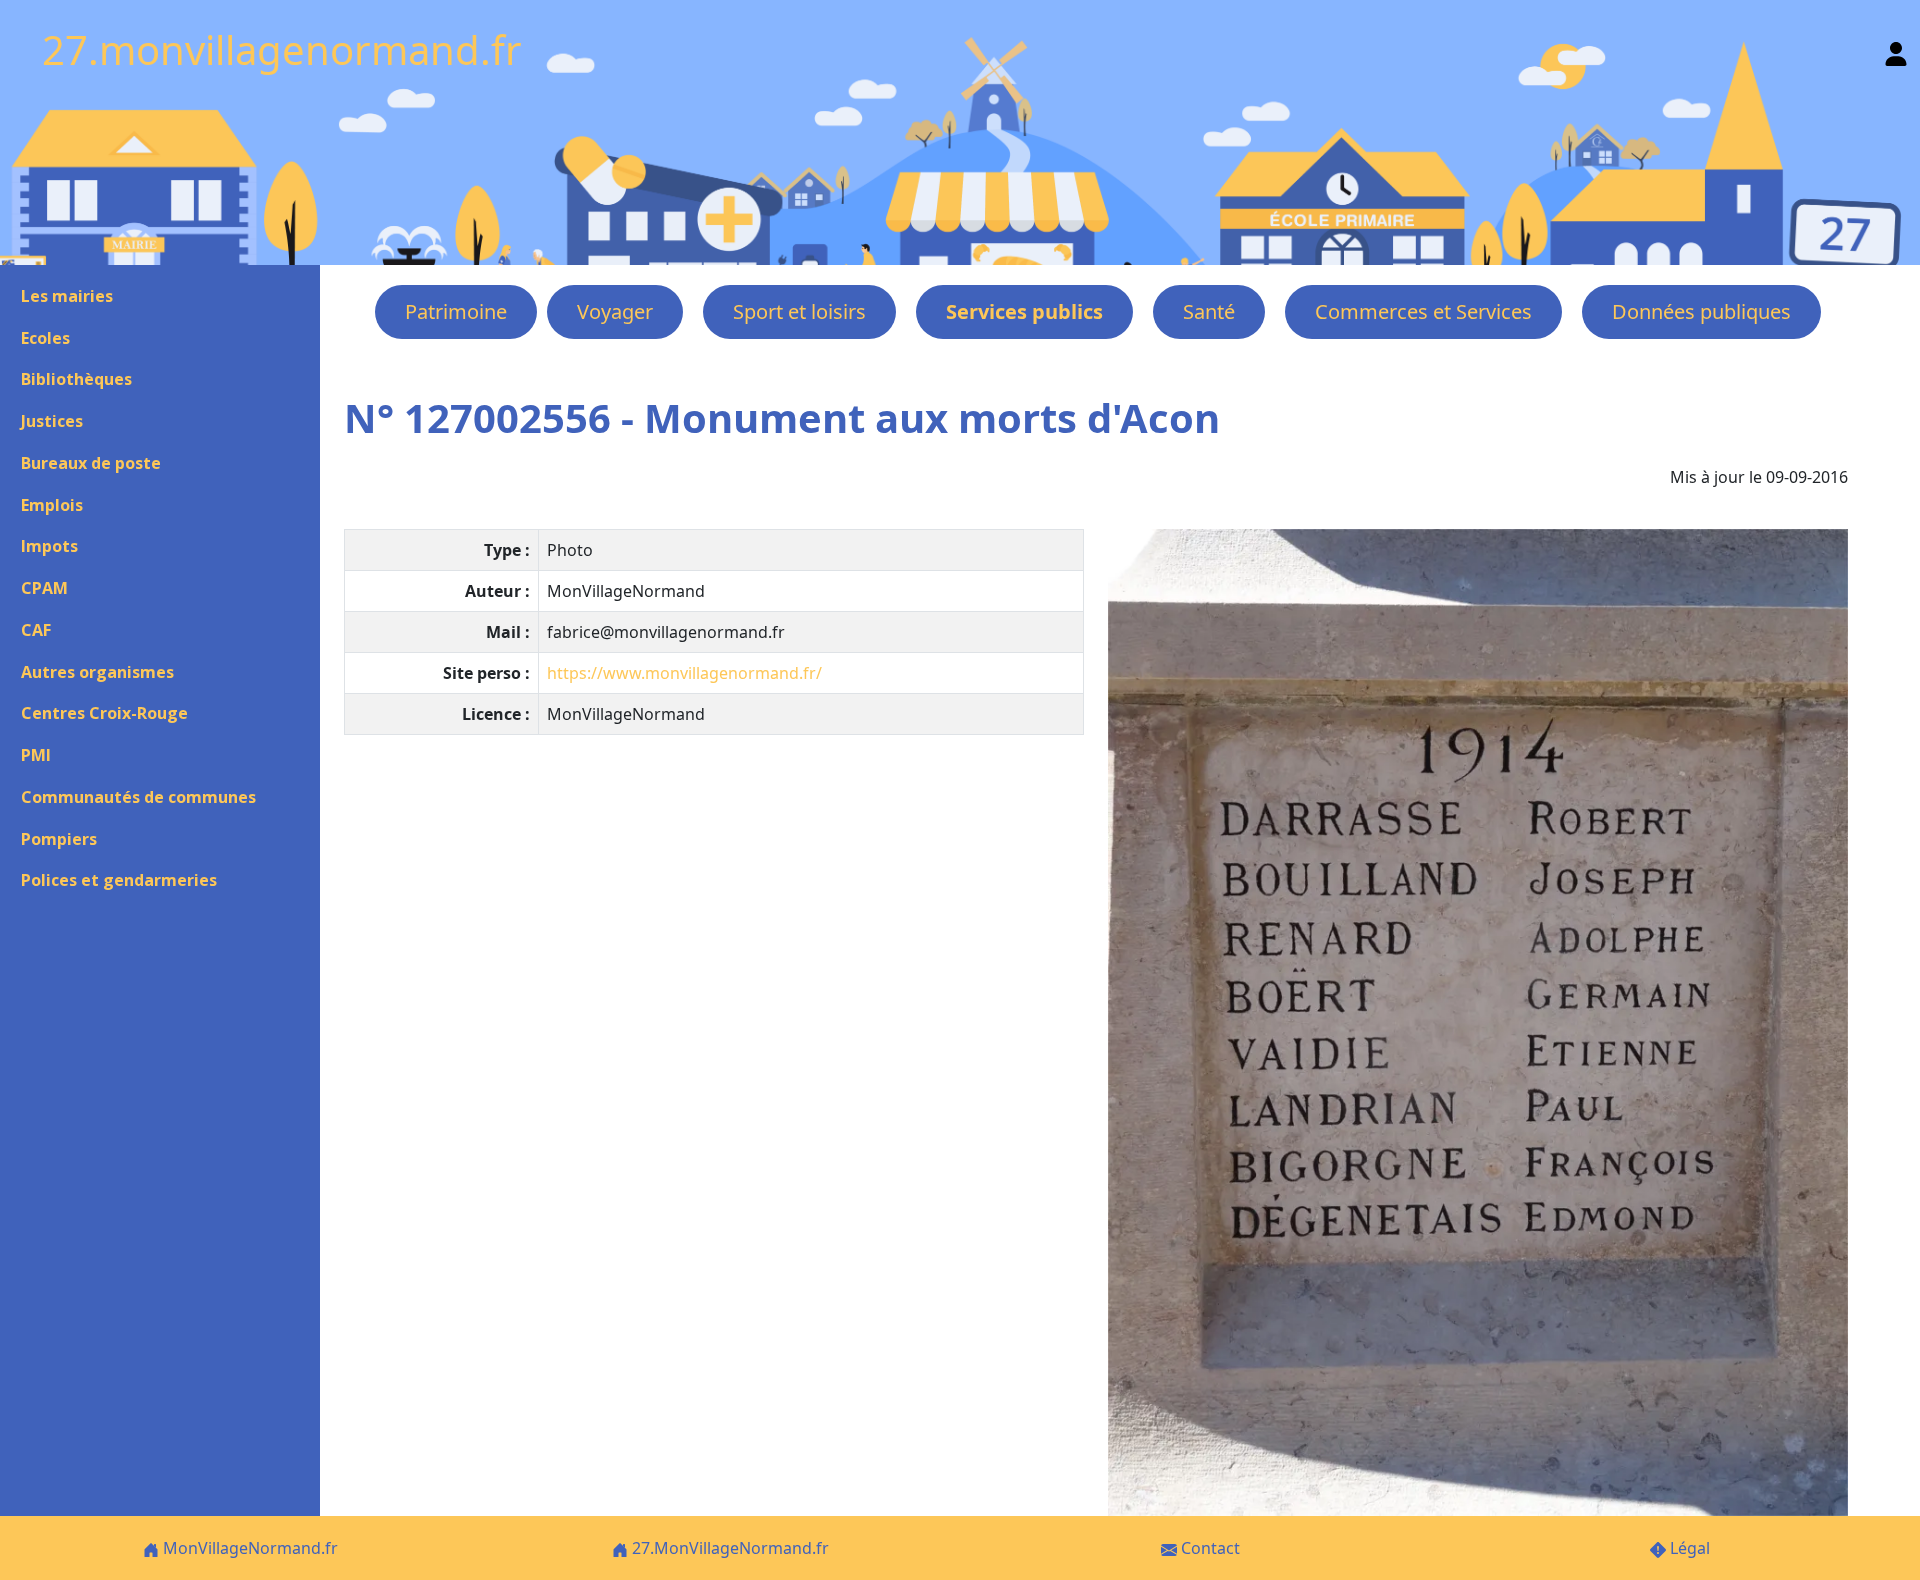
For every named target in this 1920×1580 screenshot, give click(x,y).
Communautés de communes (138, 797)
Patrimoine (456, 311)
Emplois (52, 505)
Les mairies (67, 296)
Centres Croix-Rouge (104, 713)
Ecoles (45, 338)
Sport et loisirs (799, 311)
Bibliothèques (76, 379)
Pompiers (59, 839)
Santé (1209, 311)
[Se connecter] (1896, 49)
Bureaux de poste (91, 463)
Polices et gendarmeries (119, 880)
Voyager (615, 311)
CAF (36, 630)
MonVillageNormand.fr (248, 1548)
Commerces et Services (1423, 311)
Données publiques (1701, 311)
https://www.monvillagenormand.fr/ (684, 673)
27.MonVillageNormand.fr (728, 1548)
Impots (49, 546)
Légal (1688, 1548)
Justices (52, 421)
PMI (36, 755)
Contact (1208, 1548)
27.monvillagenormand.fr (282, 49)
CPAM (44, 588)
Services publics (1024, 311)
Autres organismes (97, 672)
